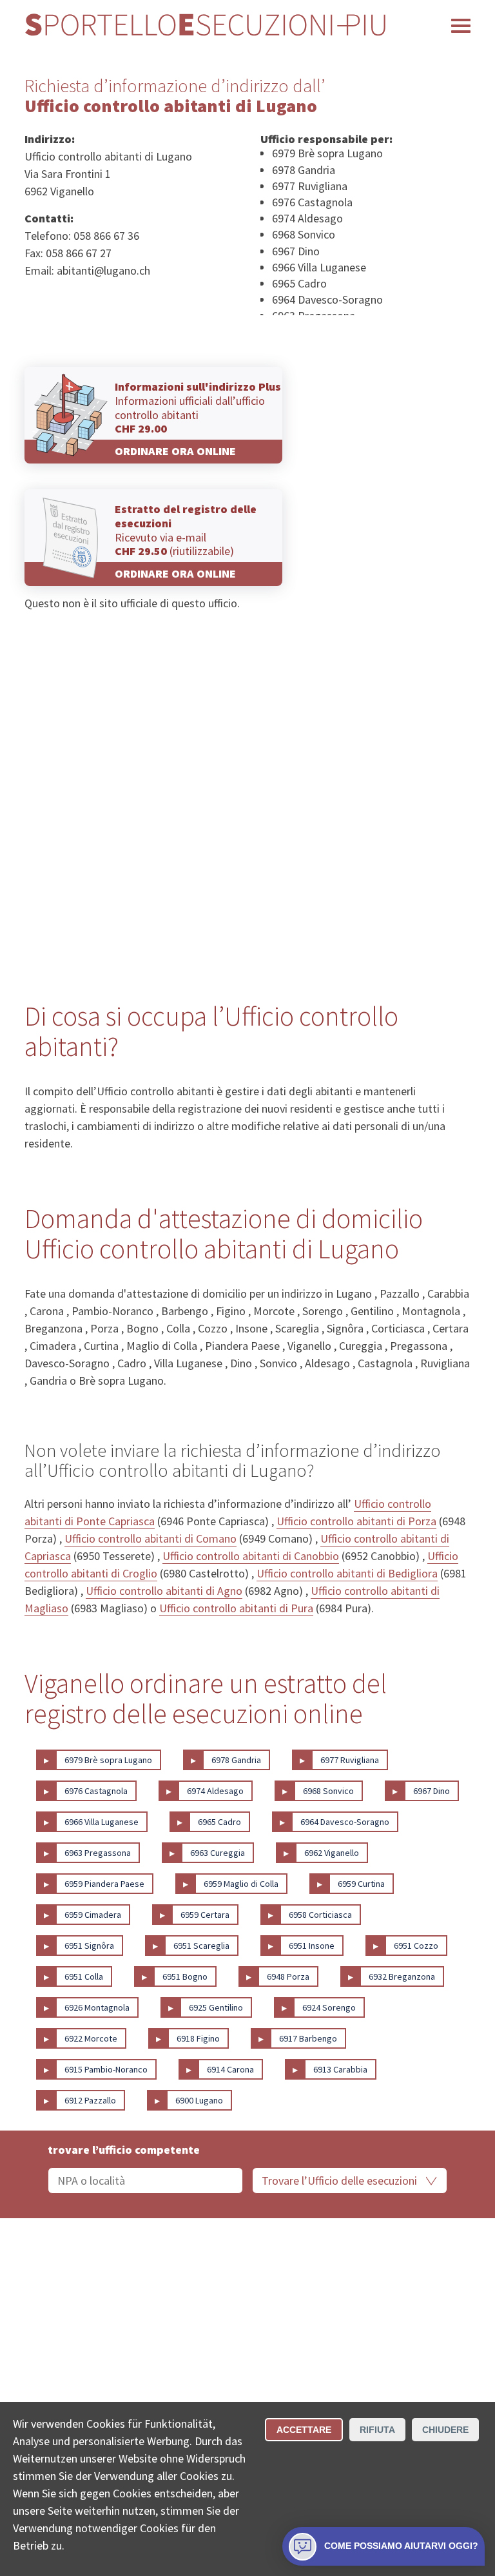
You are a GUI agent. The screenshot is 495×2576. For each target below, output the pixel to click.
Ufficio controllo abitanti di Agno (164, 1591)
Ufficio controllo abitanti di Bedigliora (347, 1573)
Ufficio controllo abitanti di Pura (236, 1608)
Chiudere (445, 2430)
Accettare (304, 2430)
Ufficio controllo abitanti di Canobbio (251, 1556)
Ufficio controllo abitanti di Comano (150, 1538)
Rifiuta (377, 2430)
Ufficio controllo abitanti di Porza (356, 1521)
